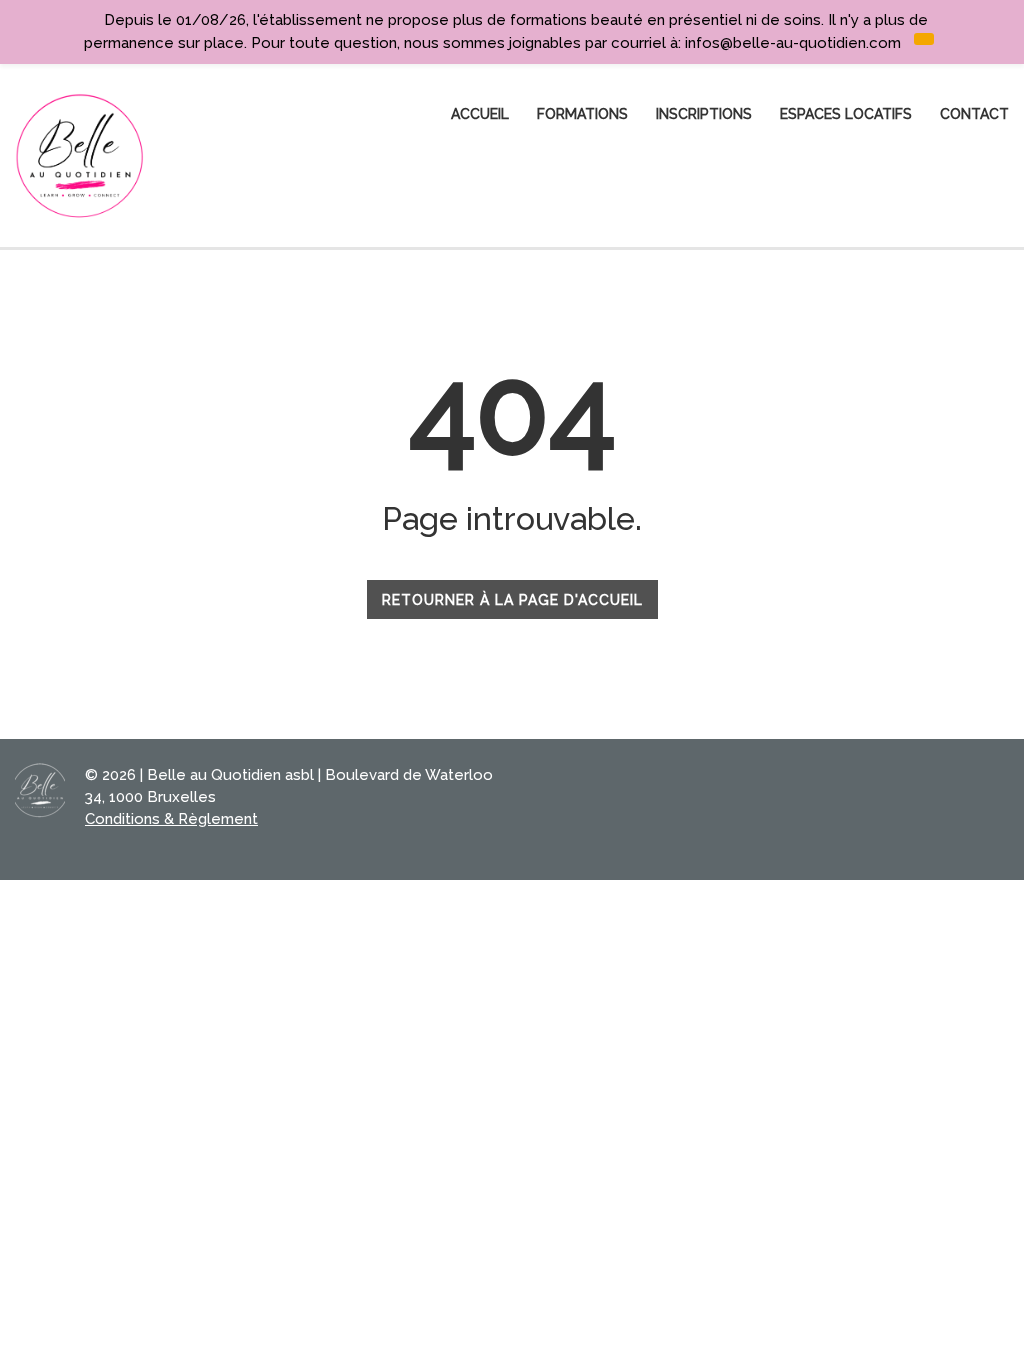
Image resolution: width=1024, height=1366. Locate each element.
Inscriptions (704, 114)
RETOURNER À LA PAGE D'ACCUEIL (512, 600)
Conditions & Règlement (171, 819)
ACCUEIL (480, 114)
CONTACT (974, 114)
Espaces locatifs (846, 114)
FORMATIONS (582, 114)
